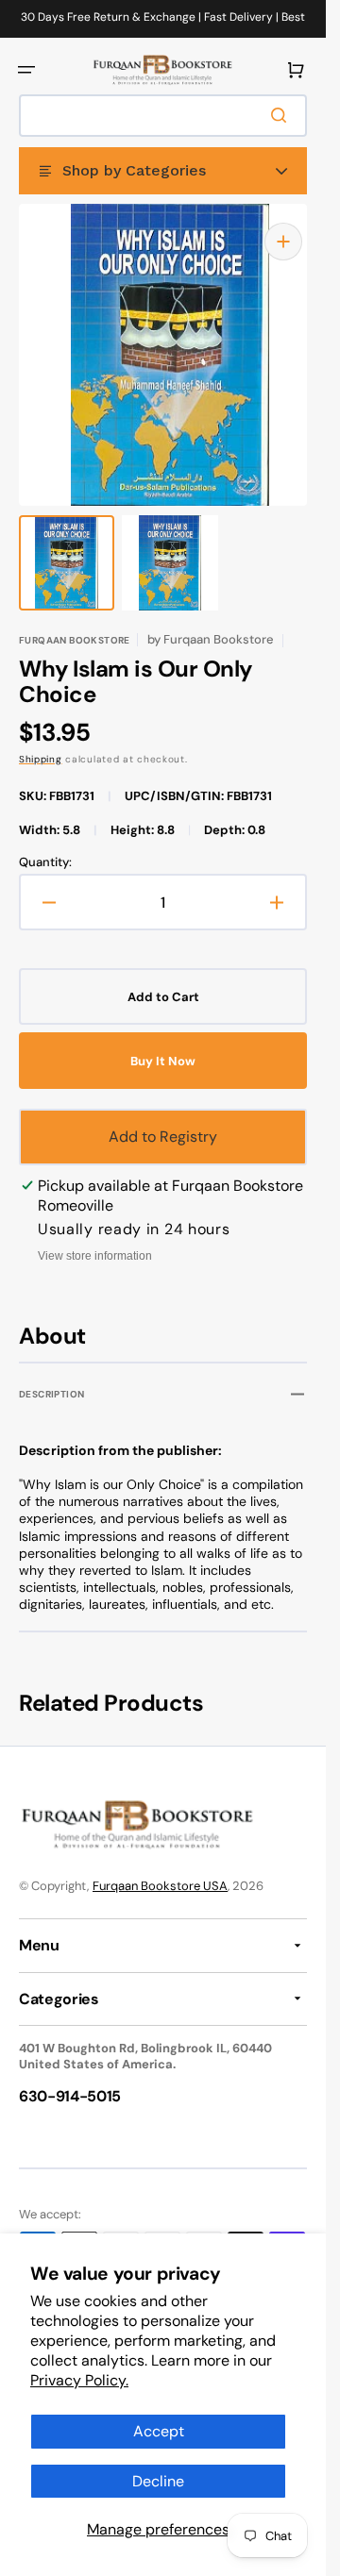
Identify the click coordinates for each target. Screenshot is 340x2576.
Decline (158, 2481)
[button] (26, 70)
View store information (95, 1237)
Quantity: (45, 844)
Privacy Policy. (79, 2380)
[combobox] (163, 116)
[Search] (282, 115)
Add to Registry (163, 1118)
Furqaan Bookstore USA (160, 1886)
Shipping (41, 740)
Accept (159, 2431)
